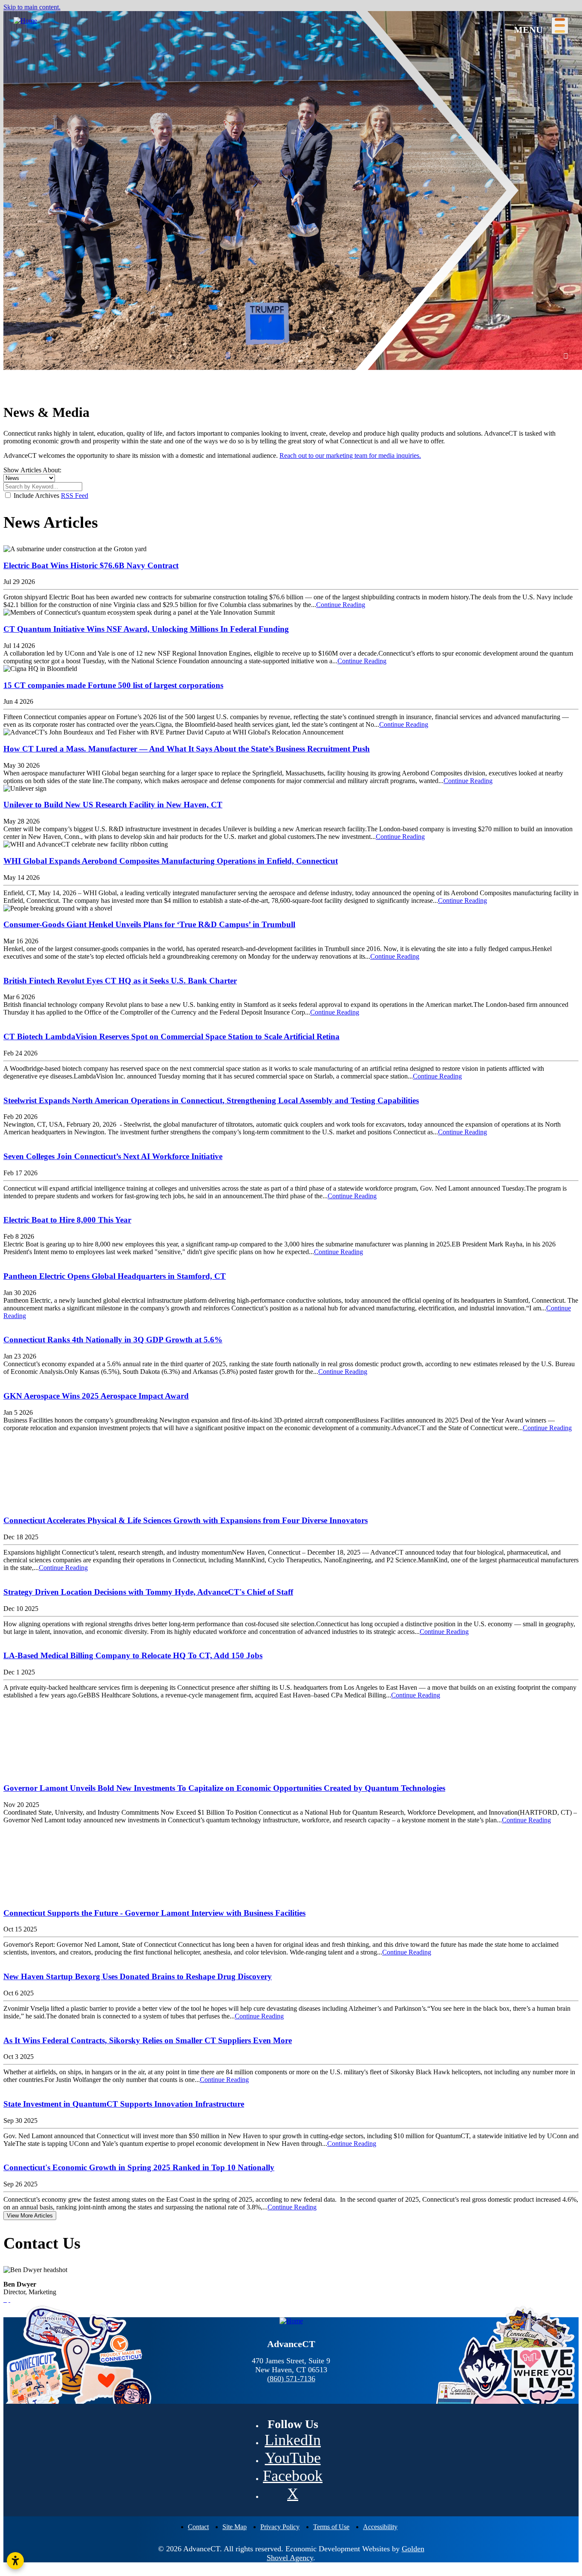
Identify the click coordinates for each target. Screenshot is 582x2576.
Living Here (21, 141)
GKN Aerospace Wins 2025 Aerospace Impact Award (96, 1396)
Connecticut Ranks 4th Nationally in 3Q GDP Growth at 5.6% (113, 1340)
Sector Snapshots (224, 191)
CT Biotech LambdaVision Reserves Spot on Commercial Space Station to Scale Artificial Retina (171, 1036)
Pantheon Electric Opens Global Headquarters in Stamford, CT (115, 1276)
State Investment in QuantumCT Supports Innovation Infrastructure (124, 2104)
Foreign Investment (30, 119)
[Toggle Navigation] (560, 26)
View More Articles (30, 2216)
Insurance (225, 120)
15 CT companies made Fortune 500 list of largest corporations (113, 685)
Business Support (224, 213)
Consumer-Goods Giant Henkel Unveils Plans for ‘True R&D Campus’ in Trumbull (149, 924)
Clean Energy (230, 152)
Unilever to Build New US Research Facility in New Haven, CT (113, 805)
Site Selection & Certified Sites (242, 236)
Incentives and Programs (245, 267)
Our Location (22, 57)
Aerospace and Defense (243, 89)
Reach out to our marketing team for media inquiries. (350, 455)
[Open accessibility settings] (15, 2561)
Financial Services (236, 104)
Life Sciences (229, 136)
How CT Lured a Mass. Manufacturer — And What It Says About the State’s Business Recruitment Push (187, 749)
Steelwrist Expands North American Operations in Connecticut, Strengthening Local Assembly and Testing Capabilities (211, 1100)
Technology (228, 168)
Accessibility (380, 2527)
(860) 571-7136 (291, 2379)
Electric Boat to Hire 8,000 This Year (67, 1220)
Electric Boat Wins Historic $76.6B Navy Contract (91, 565)
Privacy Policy (280, 2527)
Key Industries (220, 57)
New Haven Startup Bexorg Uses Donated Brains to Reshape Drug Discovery (138, 1976)
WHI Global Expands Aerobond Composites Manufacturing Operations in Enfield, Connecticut (171, 861)
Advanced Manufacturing (246, 73)
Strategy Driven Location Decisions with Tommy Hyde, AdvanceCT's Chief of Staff (148, 1592)
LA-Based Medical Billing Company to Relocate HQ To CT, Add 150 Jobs (133, 1655)
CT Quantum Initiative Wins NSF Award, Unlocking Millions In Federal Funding (146, 629)
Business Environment (35, 97)
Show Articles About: (32, 470)
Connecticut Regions (43, 73)
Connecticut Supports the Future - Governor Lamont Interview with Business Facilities (154, 1913)
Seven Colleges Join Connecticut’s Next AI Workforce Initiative (113, 1156)
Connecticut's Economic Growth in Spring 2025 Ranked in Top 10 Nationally (139, 2167)
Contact (198, 2527)
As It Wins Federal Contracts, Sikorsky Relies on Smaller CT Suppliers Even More (148, 2040)
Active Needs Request (241, 252)
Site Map (235, 2527)
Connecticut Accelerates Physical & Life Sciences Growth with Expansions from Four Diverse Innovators (186, 1520)
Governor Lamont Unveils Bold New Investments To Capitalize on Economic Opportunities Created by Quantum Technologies (224, 1788)
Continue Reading (341, 605)
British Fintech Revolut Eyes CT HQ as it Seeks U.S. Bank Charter (120, 981)
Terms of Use (331, 2527)
